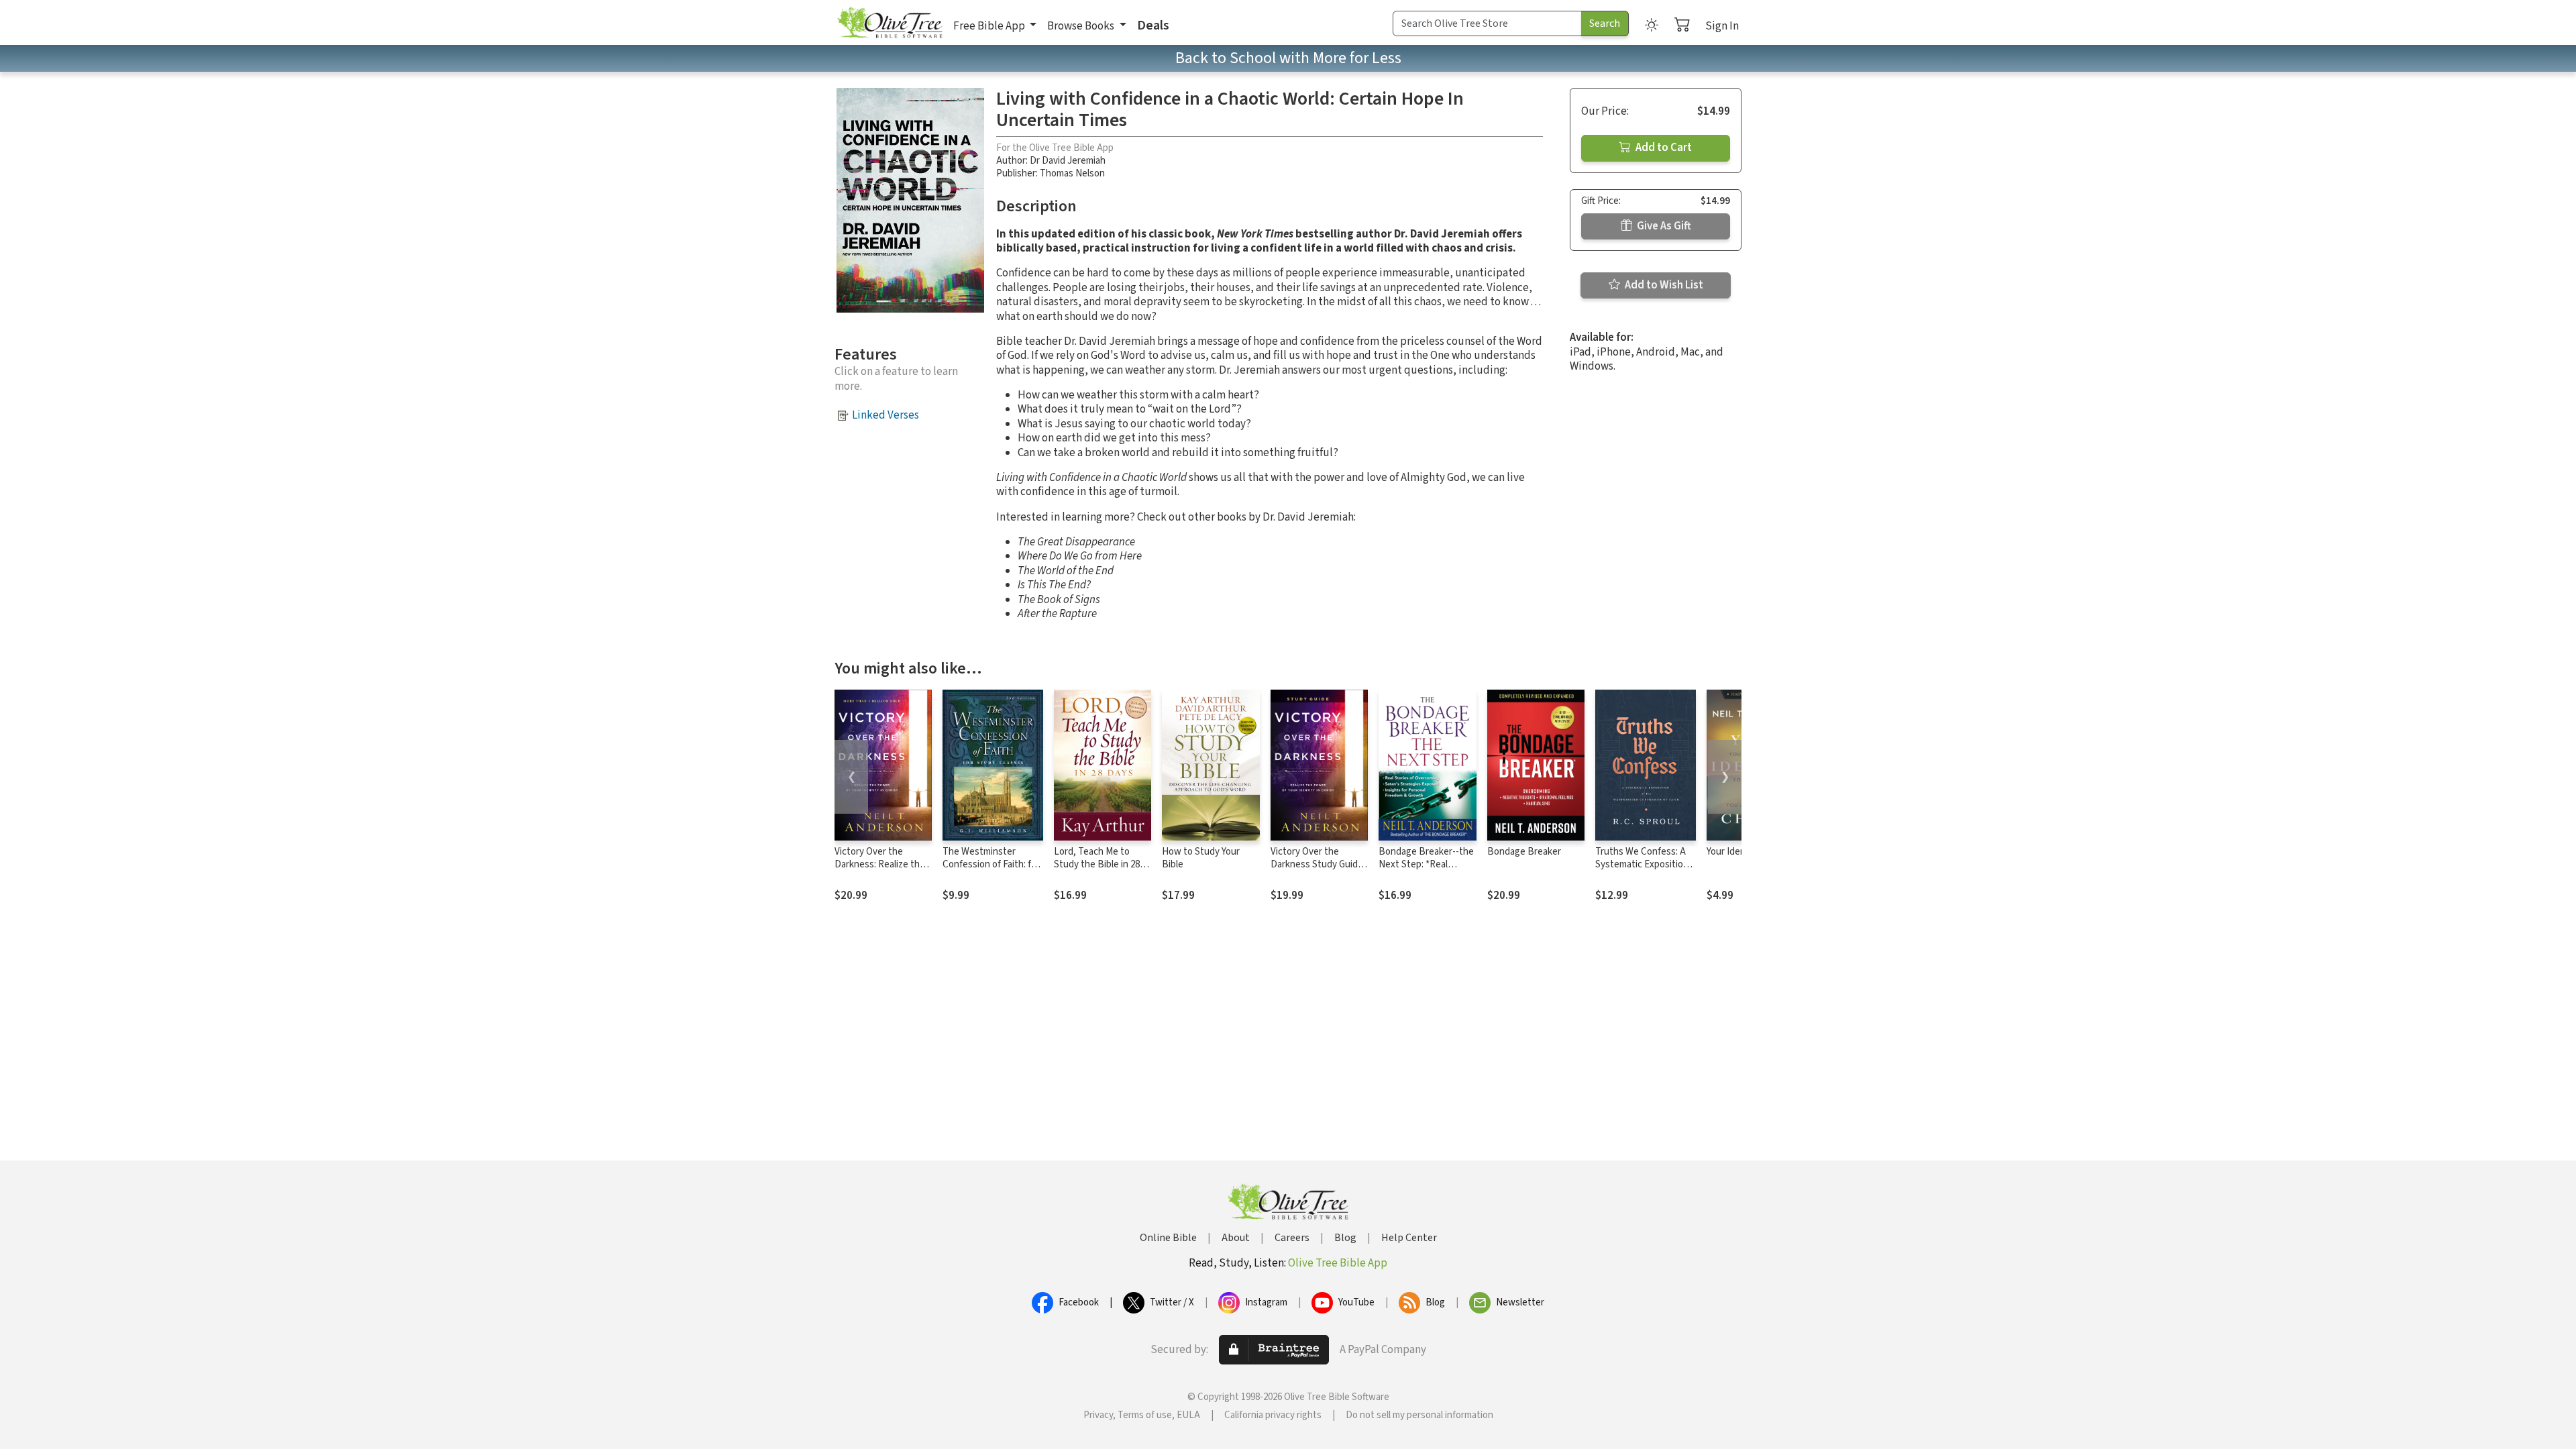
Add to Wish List (1663, 285)
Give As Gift (1663, 226)
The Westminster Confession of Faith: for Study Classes (991, 864)
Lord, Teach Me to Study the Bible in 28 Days (1097, 864)
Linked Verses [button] (885, 415)
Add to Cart (1663, 148)
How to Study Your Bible (1201, 858)
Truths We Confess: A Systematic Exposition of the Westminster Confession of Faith (1642, 871)
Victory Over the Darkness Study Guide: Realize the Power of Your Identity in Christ (1318, 871)
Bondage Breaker (1524, 852)
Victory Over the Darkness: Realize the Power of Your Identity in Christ (881, 871)
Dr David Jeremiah (1068, 161)
